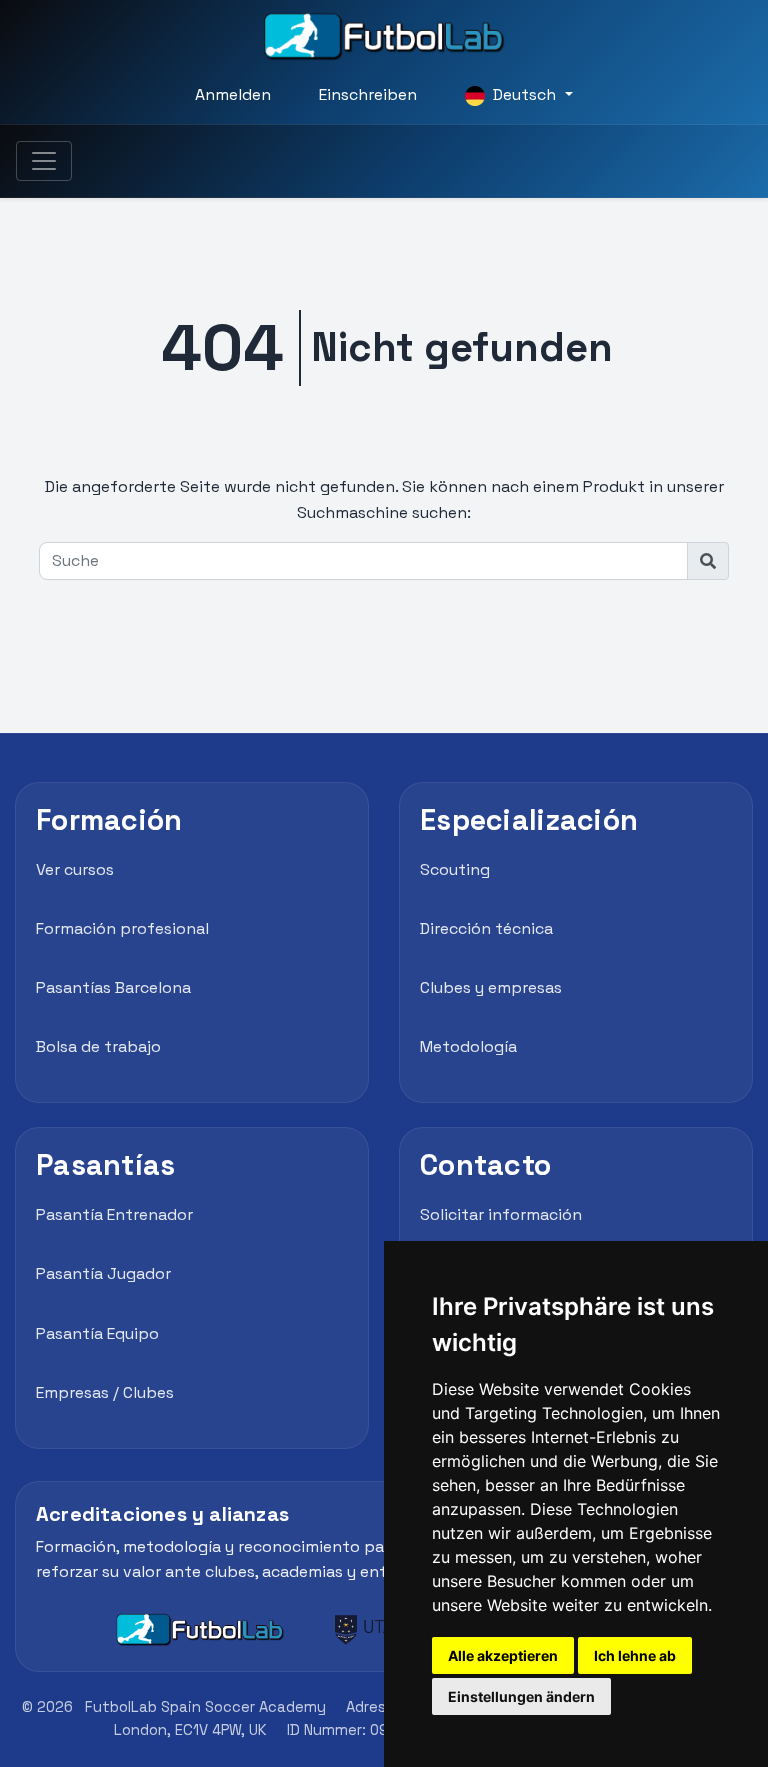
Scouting (455, 869)
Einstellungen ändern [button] (521, 1696)
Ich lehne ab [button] (635, 1655)
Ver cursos (75, 869)
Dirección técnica (486, 928)
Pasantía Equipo (97, 1333)
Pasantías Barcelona (113, 987)
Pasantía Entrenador (114, 1214)
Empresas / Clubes (105, 1392)
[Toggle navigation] (44, 161)
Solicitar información (501, 1214)
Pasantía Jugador (103, 1273)
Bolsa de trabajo (98, 1046)
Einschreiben (368, 94)
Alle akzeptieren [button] (503, 1655)
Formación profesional (122, 928)
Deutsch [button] (524, 94)
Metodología (468, 1046)
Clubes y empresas (491, 987)
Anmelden (233, 94)
